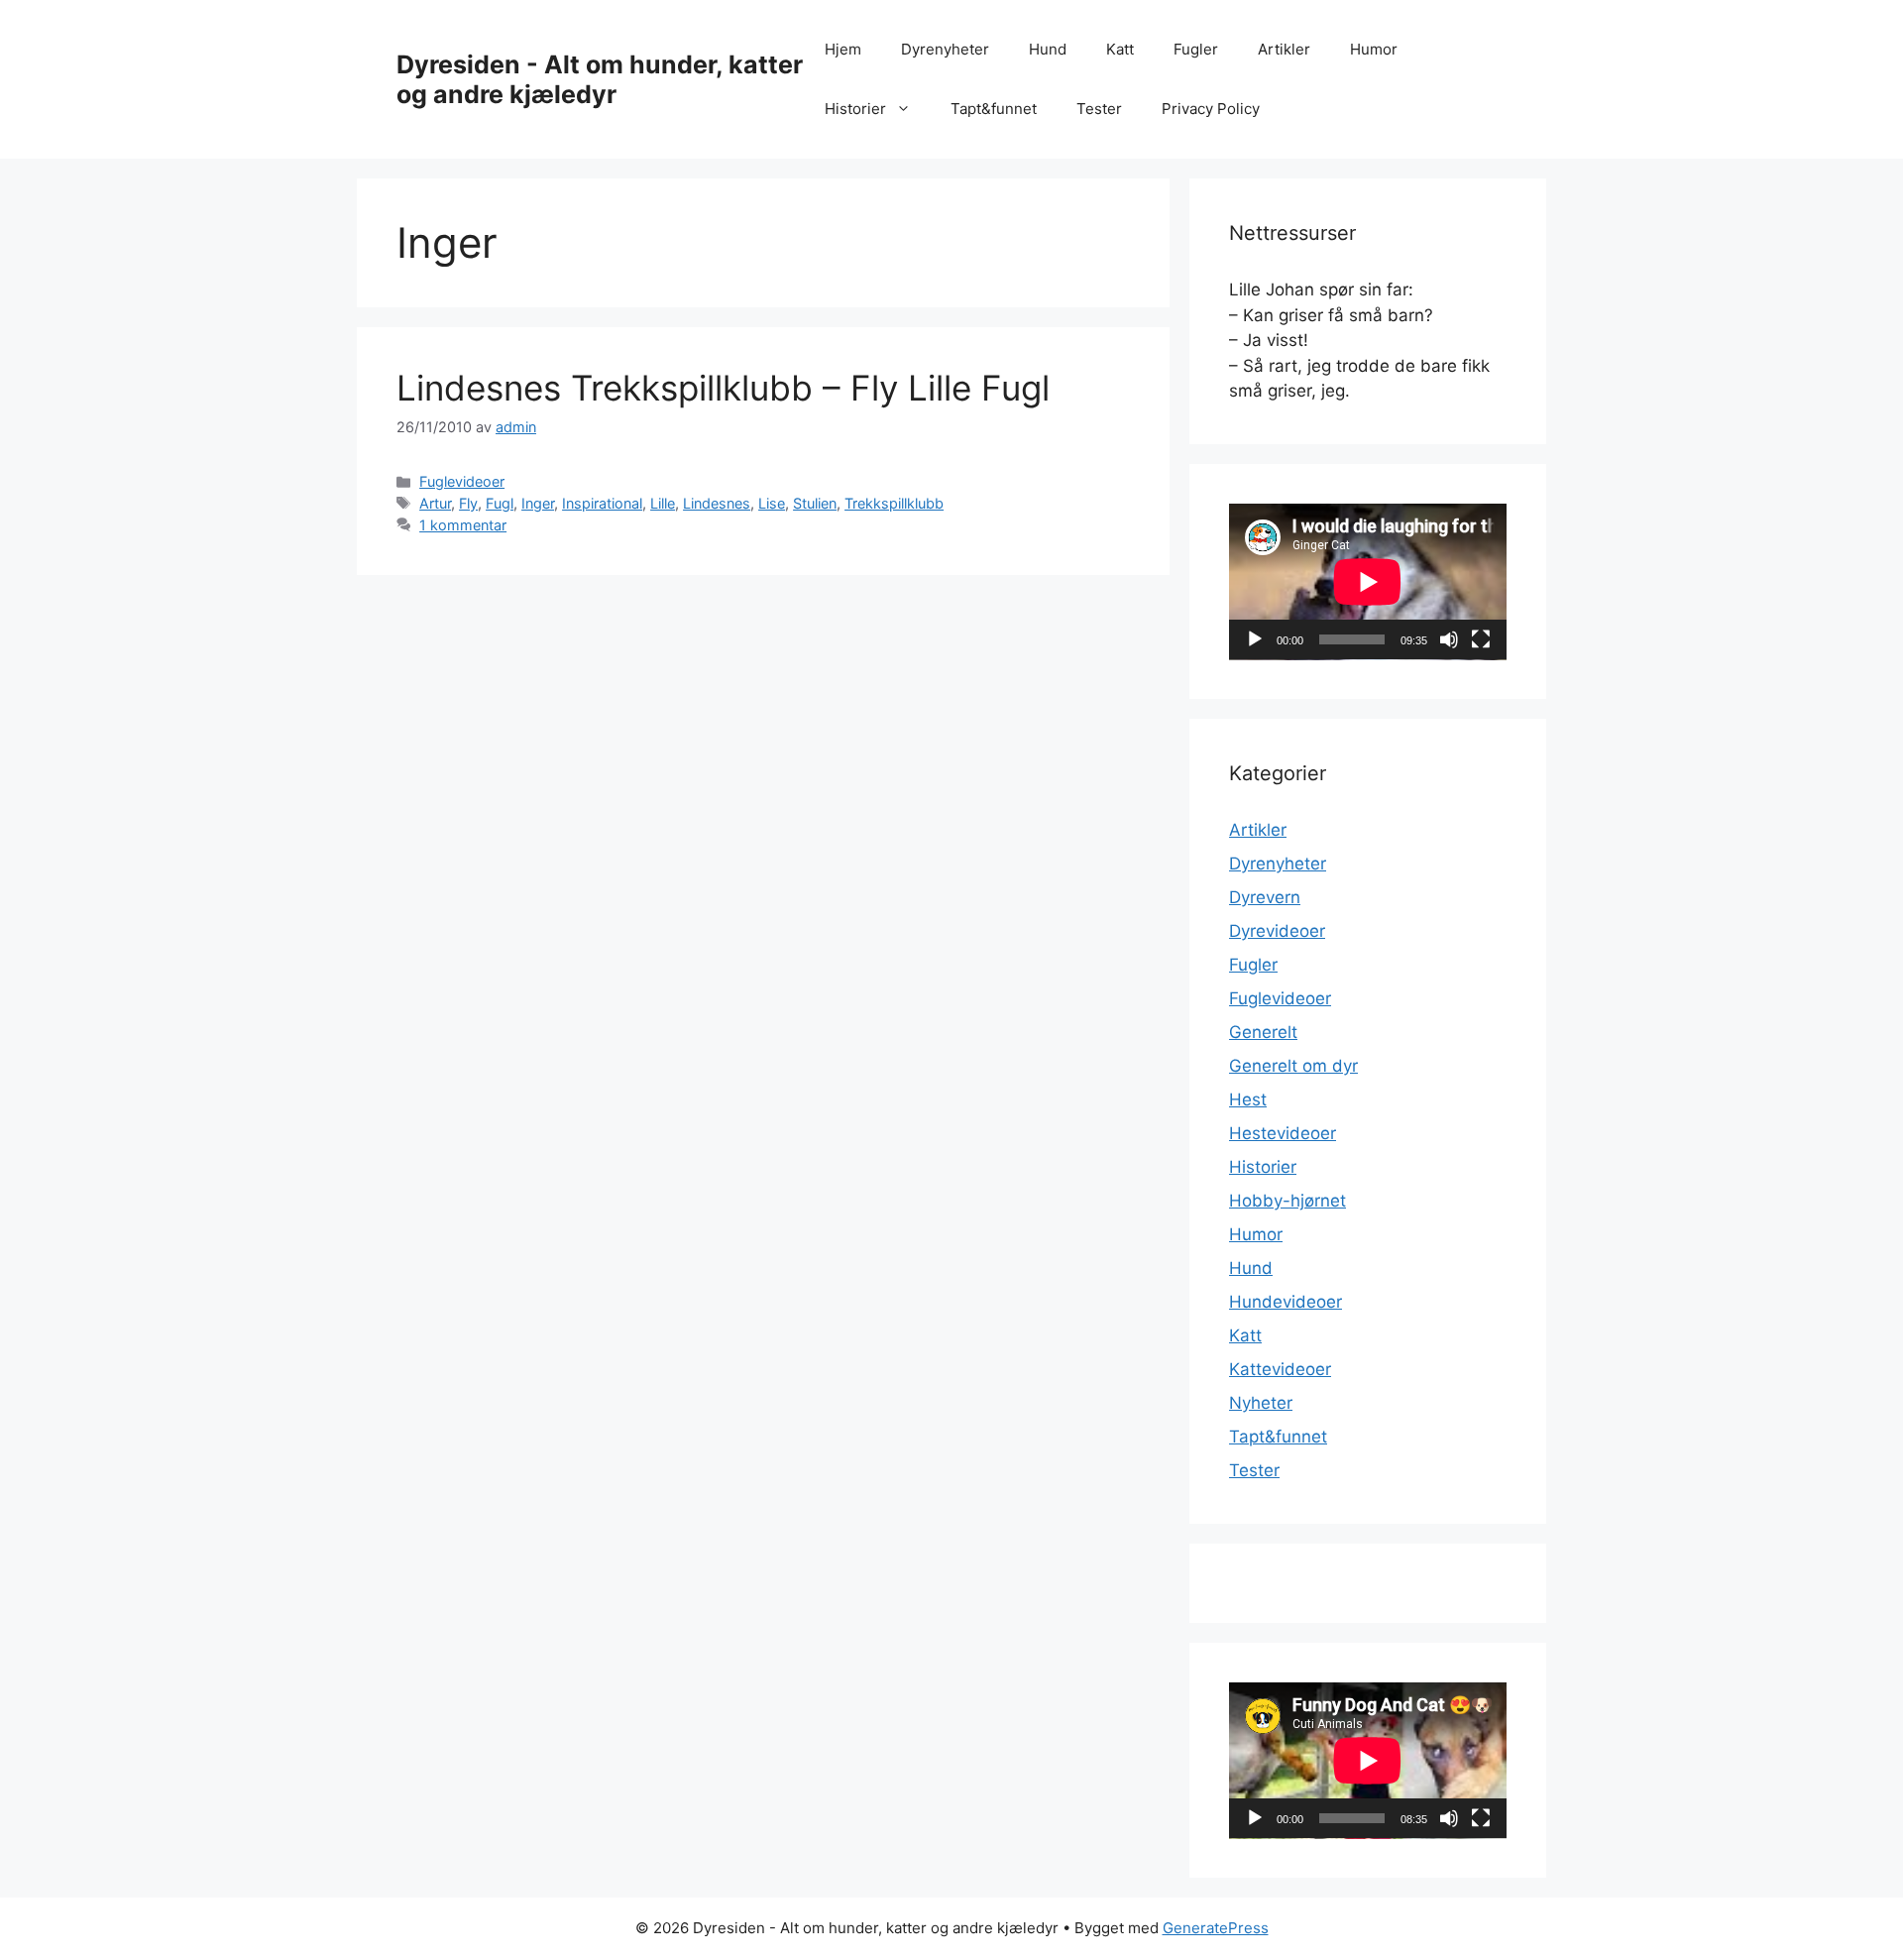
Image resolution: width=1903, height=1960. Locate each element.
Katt (1120, 49)
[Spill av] (1255, 639)
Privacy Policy (1211, 109)
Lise (772, 503)
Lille (663, 503)
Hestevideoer (1283, 1133)
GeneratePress (1216, 1928)
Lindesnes (717, 503)
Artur (435, 503)
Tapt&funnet (994, 109)
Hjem (843, 49)
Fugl (500, 503)
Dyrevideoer (1277, 931)
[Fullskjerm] (1481, 639)
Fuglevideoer (462, 481)
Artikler (1284, 49)
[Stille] (1449, 639)
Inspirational (602, 503)
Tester (1099, 109)
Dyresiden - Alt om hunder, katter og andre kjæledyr (600, 79)
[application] (1368, 582)
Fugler (1196, 49)
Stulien (815, 503)
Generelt (1263, 1032)
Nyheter (1261, 1403)
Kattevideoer (1280, 1369)
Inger (538, 503)
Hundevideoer (1286, 1302)
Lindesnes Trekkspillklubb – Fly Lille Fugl (723, 388)
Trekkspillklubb (894, 503)
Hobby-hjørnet (1287, 1201)
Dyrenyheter (945, 49)
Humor (1374, 49)
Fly (468, 503)
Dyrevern (1265, 897)
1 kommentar (463, 525)
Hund (1048, 49)
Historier (855, 109)
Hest (1248, 1099)
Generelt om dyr (1293, 1066)
